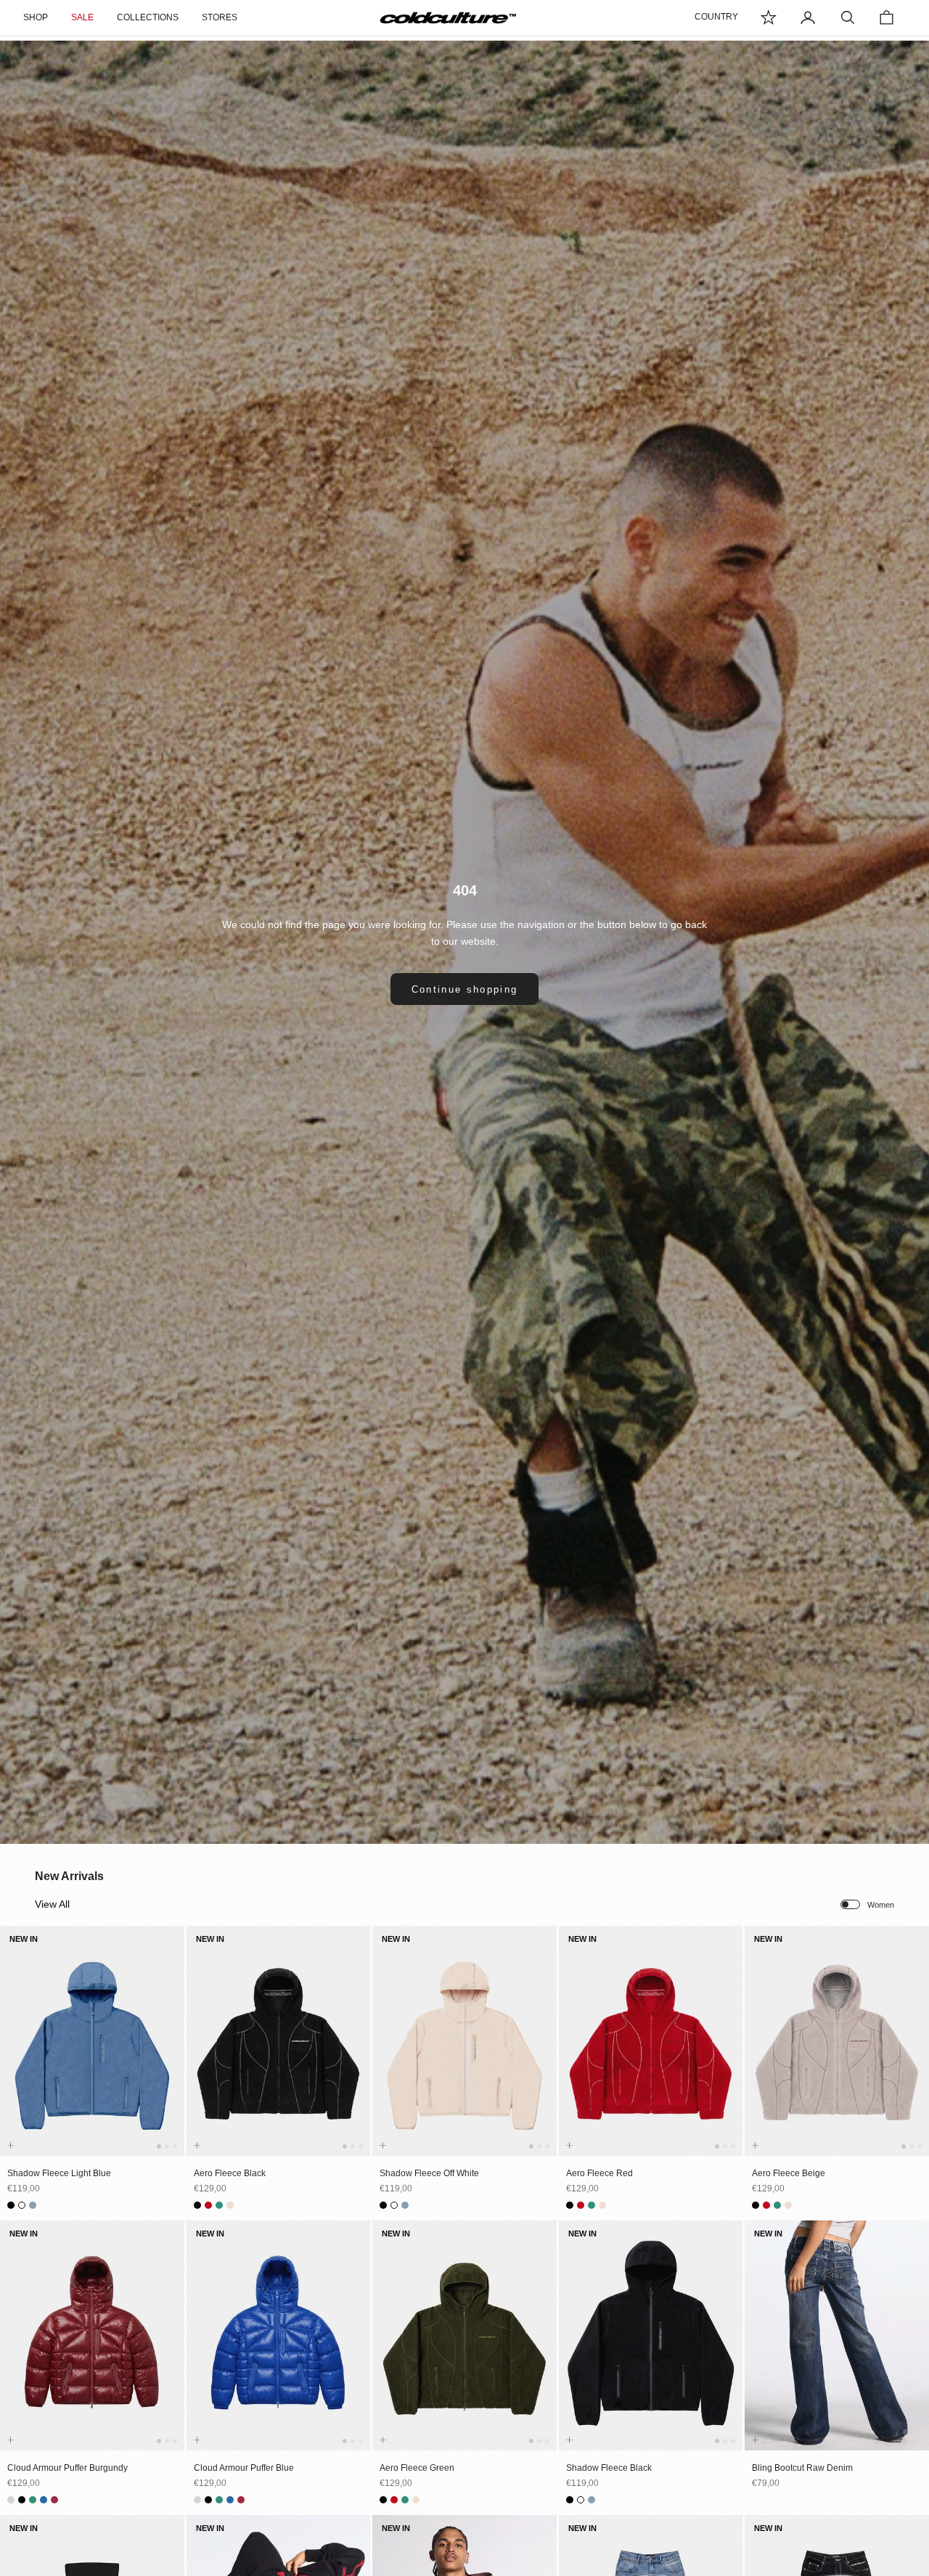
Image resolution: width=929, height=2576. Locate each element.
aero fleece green (417, 2468)
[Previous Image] (14, 2055)
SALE (82, 17)
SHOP (36, 17)
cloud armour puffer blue (244, 2468)
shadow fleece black (609, 2468)
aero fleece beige (789, 2173)
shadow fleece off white (429, 2173)
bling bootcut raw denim (802, 2468)
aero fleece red (599, 2173)
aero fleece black (230, 2173)
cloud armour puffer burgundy (67, 2468)
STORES (220, 17)
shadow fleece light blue (59, 2173)
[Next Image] (171, 2055)
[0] (769, 17)
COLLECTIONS (148, 17)
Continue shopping (465, 989)
